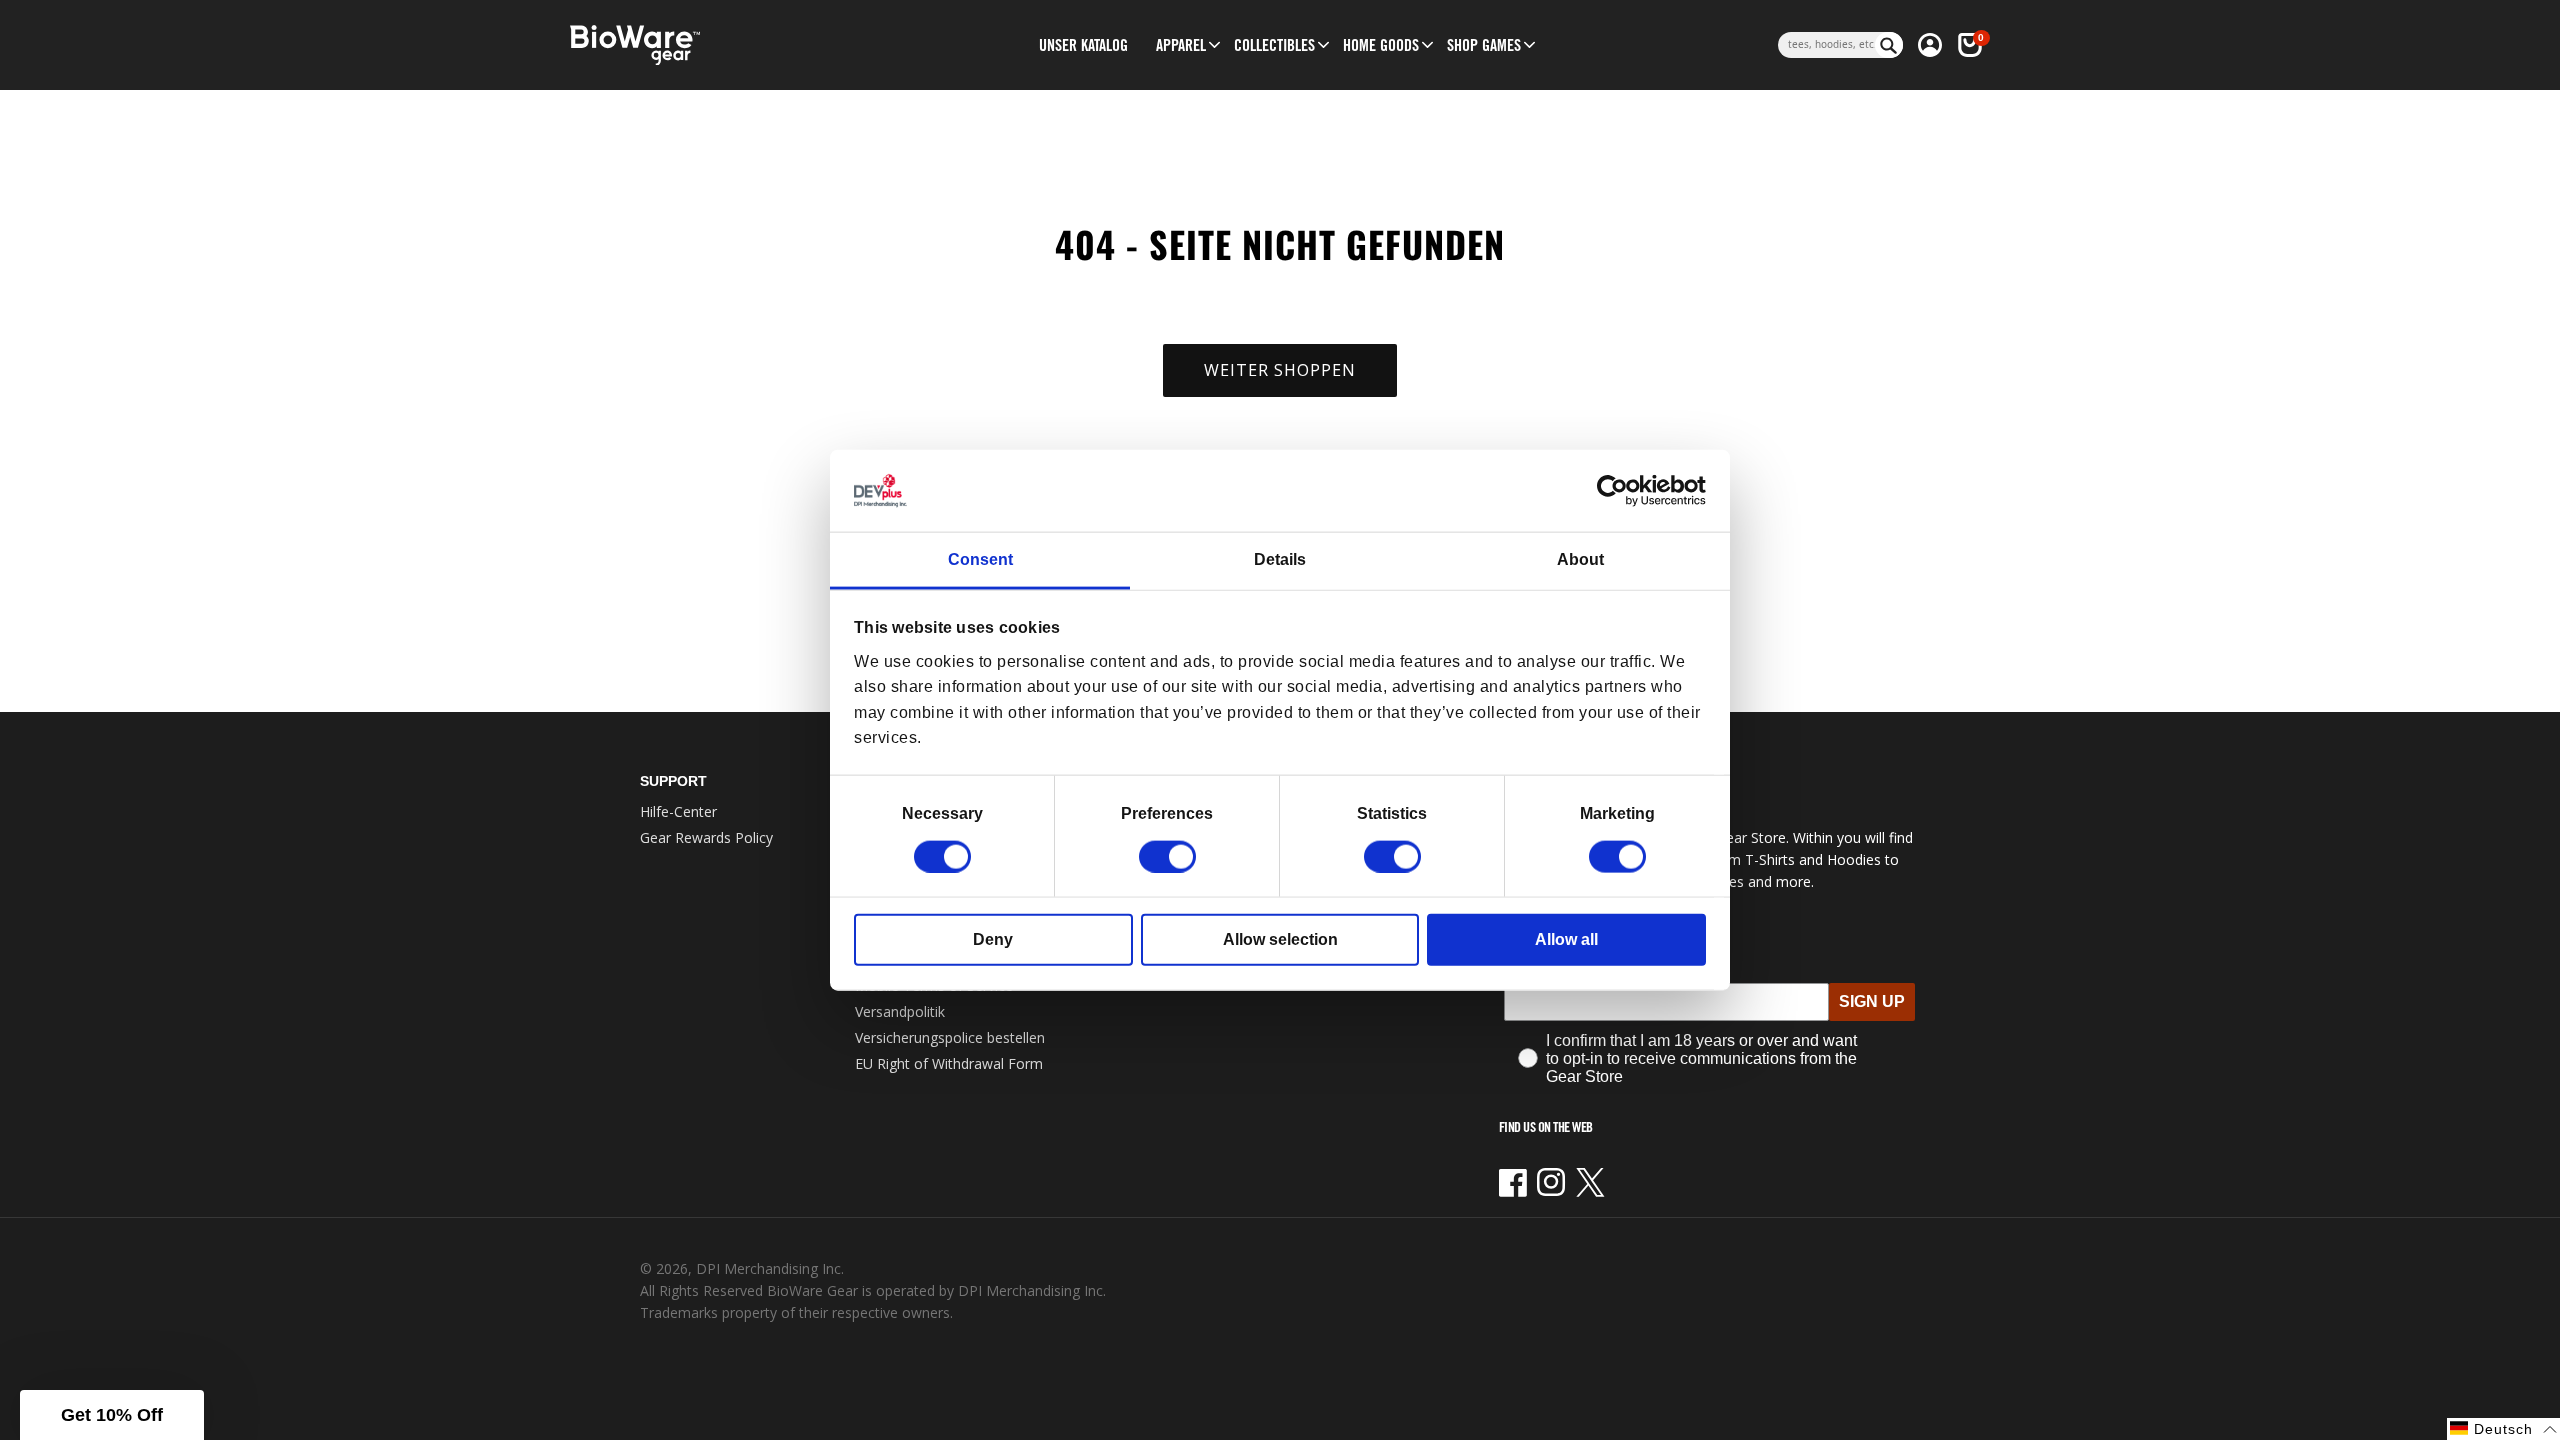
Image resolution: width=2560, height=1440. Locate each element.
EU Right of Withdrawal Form (949, 1063)
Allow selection (1280, 938)
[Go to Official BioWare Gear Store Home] (726, 45)
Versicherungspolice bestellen (950, 1037)
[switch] (1167, 856)
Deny (993, 938)
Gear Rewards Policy (706, 837)
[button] (1181, 45)
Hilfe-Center (678, 811)
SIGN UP (1872, 1001)
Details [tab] (1280, 559)
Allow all (1566, 938)
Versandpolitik (900, 1011)
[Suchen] (1889, 45)
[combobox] (1826, 45)
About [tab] (1580, 559)
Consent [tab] (980, 559)
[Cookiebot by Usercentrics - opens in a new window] (1618, 491)
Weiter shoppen (1280, 370)
